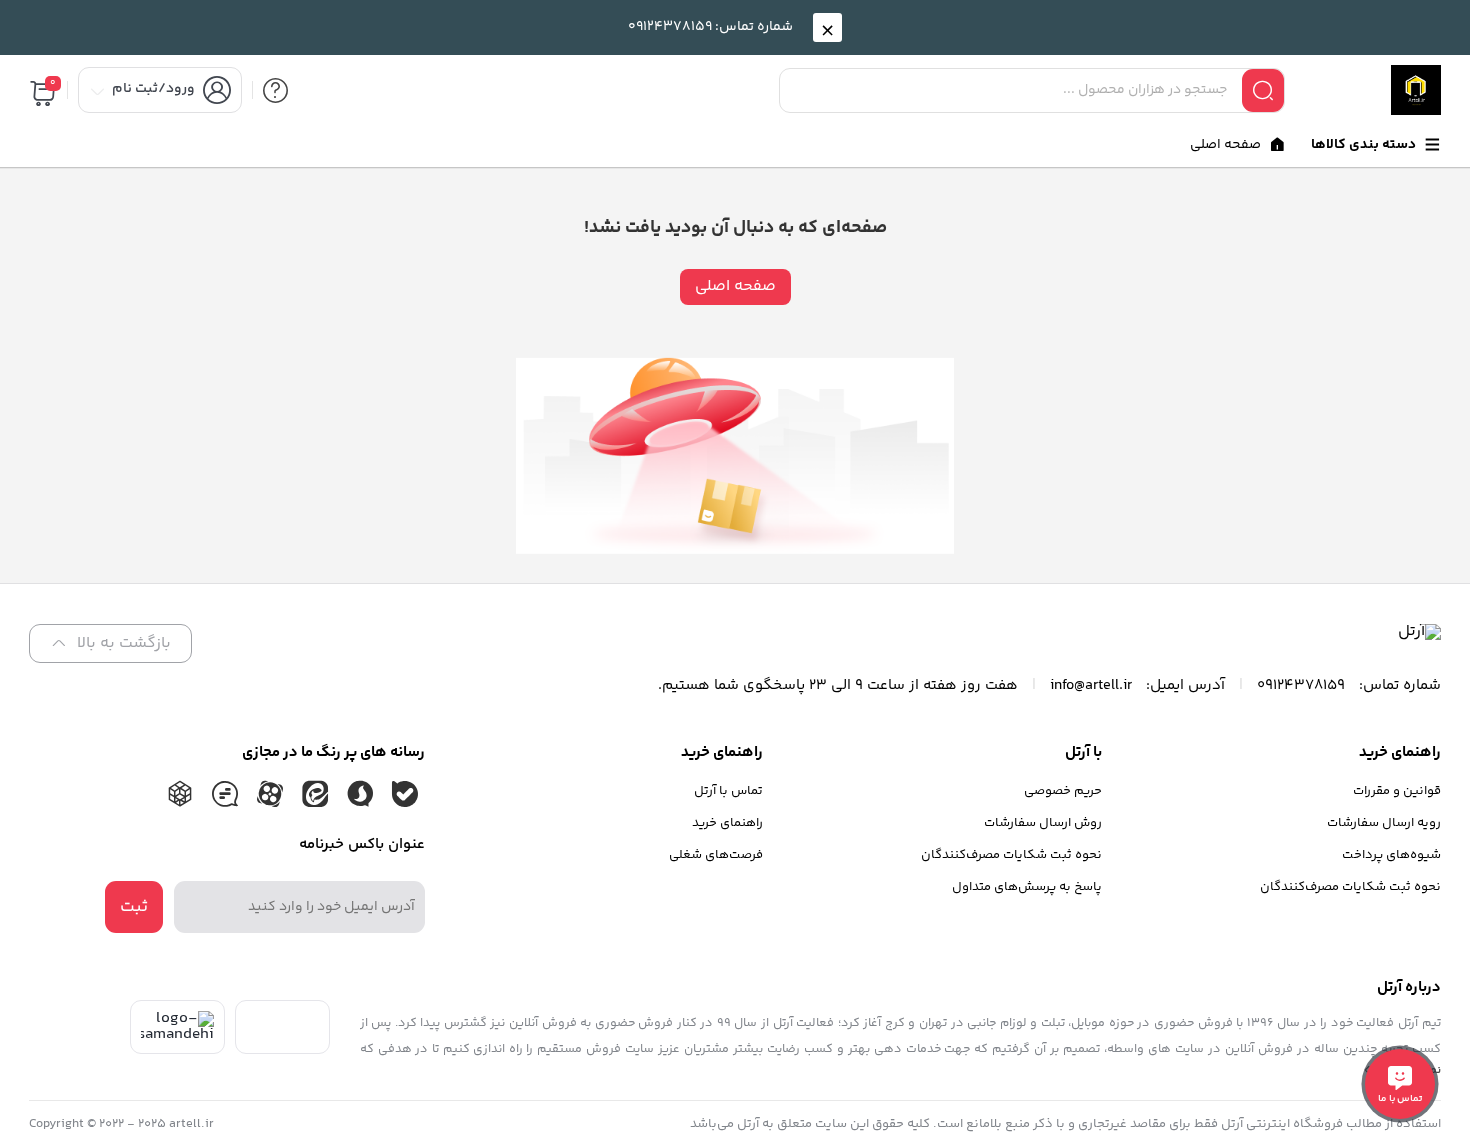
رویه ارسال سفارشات (1384, 823)
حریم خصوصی (1063, 791)
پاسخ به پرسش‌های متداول (1027, 887)
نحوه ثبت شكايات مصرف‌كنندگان (1350, 887)
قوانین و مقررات (1397, 791)
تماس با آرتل (728, 791)
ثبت (134, 907)
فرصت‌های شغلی (716, 855)
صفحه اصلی (735, 286)
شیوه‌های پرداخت (1391, 855)
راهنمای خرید (727, 823)
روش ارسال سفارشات (1043, 823)
